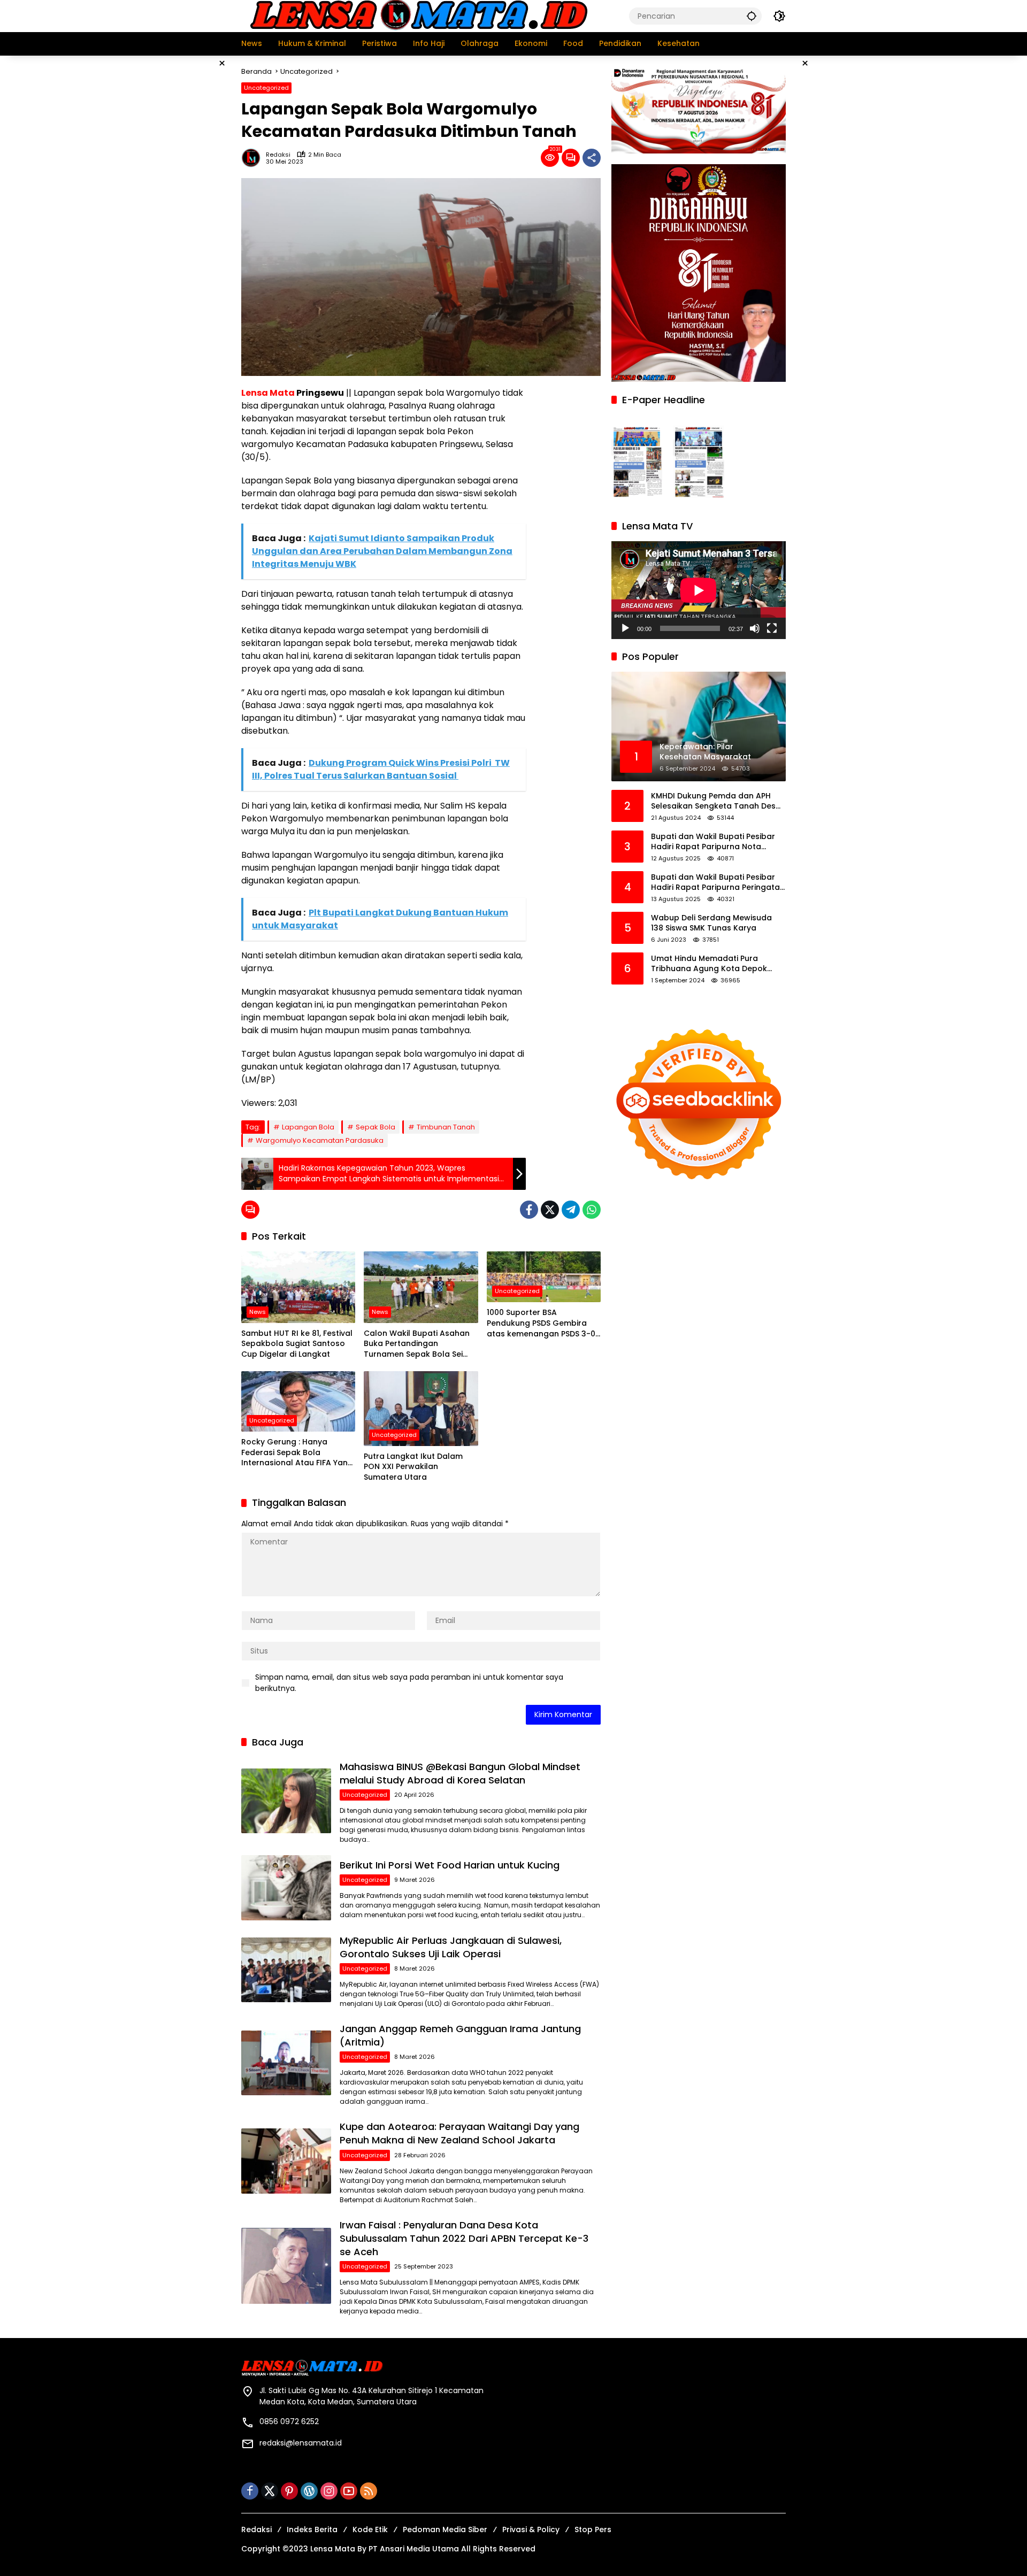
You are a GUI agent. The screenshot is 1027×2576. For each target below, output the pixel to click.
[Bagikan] (592, 158)
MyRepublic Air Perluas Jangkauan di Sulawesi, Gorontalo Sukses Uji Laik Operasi (451, 1947)
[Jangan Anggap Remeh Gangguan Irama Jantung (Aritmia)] (286, 2063)
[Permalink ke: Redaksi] (254, 158)
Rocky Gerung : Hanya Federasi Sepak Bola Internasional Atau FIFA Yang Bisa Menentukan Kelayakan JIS (297, 1453)
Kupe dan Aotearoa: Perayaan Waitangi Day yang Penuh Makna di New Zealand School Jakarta (459, 2133)
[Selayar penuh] (772, 628)
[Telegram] (571, 1210)
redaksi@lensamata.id (301, 2443)
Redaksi (278, 155)
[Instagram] (329, 2491)
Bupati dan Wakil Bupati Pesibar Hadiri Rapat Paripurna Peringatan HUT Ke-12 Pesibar (718, 883)
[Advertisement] (187, 216)
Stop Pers (593, 2529)
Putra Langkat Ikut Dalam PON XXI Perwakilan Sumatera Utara (413, 1467)
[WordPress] (309, 2491)
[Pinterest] (289, 2491)
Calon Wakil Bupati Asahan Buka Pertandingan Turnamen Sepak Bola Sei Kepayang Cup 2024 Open (417, 1344)
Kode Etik (370, 2529)
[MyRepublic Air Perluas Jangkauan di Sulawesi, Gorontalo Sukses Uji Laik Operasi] (286, 1970)
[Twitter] (550, 1210)
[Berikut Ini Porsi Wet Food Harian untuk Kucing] (286, 1887)
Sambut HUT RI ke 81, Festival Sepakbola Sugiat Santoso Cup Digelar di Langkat (297, 1344)
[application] (699, 590)
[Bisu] (755, 628)
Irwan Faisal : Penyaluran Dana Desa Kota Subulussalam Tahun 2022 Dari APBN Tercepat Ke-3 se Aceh (464, 2238)
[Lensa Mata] (418, 16)
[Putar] (625, 628)
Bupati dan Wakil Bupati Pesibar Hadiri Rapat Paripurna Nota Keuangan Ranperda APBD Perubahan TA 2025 (713, 842)
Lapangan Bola (308, 1127)
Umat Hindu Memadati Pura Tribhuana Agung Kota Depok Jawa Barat (709, 964)
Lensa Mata (268, 393)
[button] (752, 16)
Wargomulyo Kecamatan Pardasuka (320, 1140)
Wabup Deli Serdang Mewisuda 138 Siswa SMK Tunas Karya (711, 923)
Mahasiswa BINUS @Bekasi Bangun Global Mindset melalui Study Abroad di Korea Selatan (460, 1773)
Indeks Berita (312, 2529)
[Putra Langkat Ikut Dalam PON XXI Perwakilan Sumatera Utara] (421, 1409)
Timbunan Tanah (446, 1127)
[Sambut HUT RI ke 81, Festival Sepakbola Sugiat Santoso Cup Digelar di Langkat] (298, 1287)
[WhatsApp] (592, 1210)
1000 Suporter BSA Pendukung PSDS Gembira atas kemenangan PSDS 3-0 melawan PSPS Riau (541, 1323)
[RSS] (369, 2491)
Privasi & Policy (531, 2529)
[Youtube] (349, 2491)
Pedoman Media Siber (445, 2529)
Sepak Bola (375, 1127)
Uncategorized (266, 88)
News (258, 1312)
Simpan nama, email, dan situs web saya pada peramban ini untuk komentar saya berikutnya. (409, 1683)
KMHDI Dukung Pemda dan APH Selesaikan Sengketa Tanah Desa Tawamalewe (716, 801)
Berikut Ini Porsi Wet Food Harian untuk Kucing (450, 1865)
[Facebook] (529, 1210)
